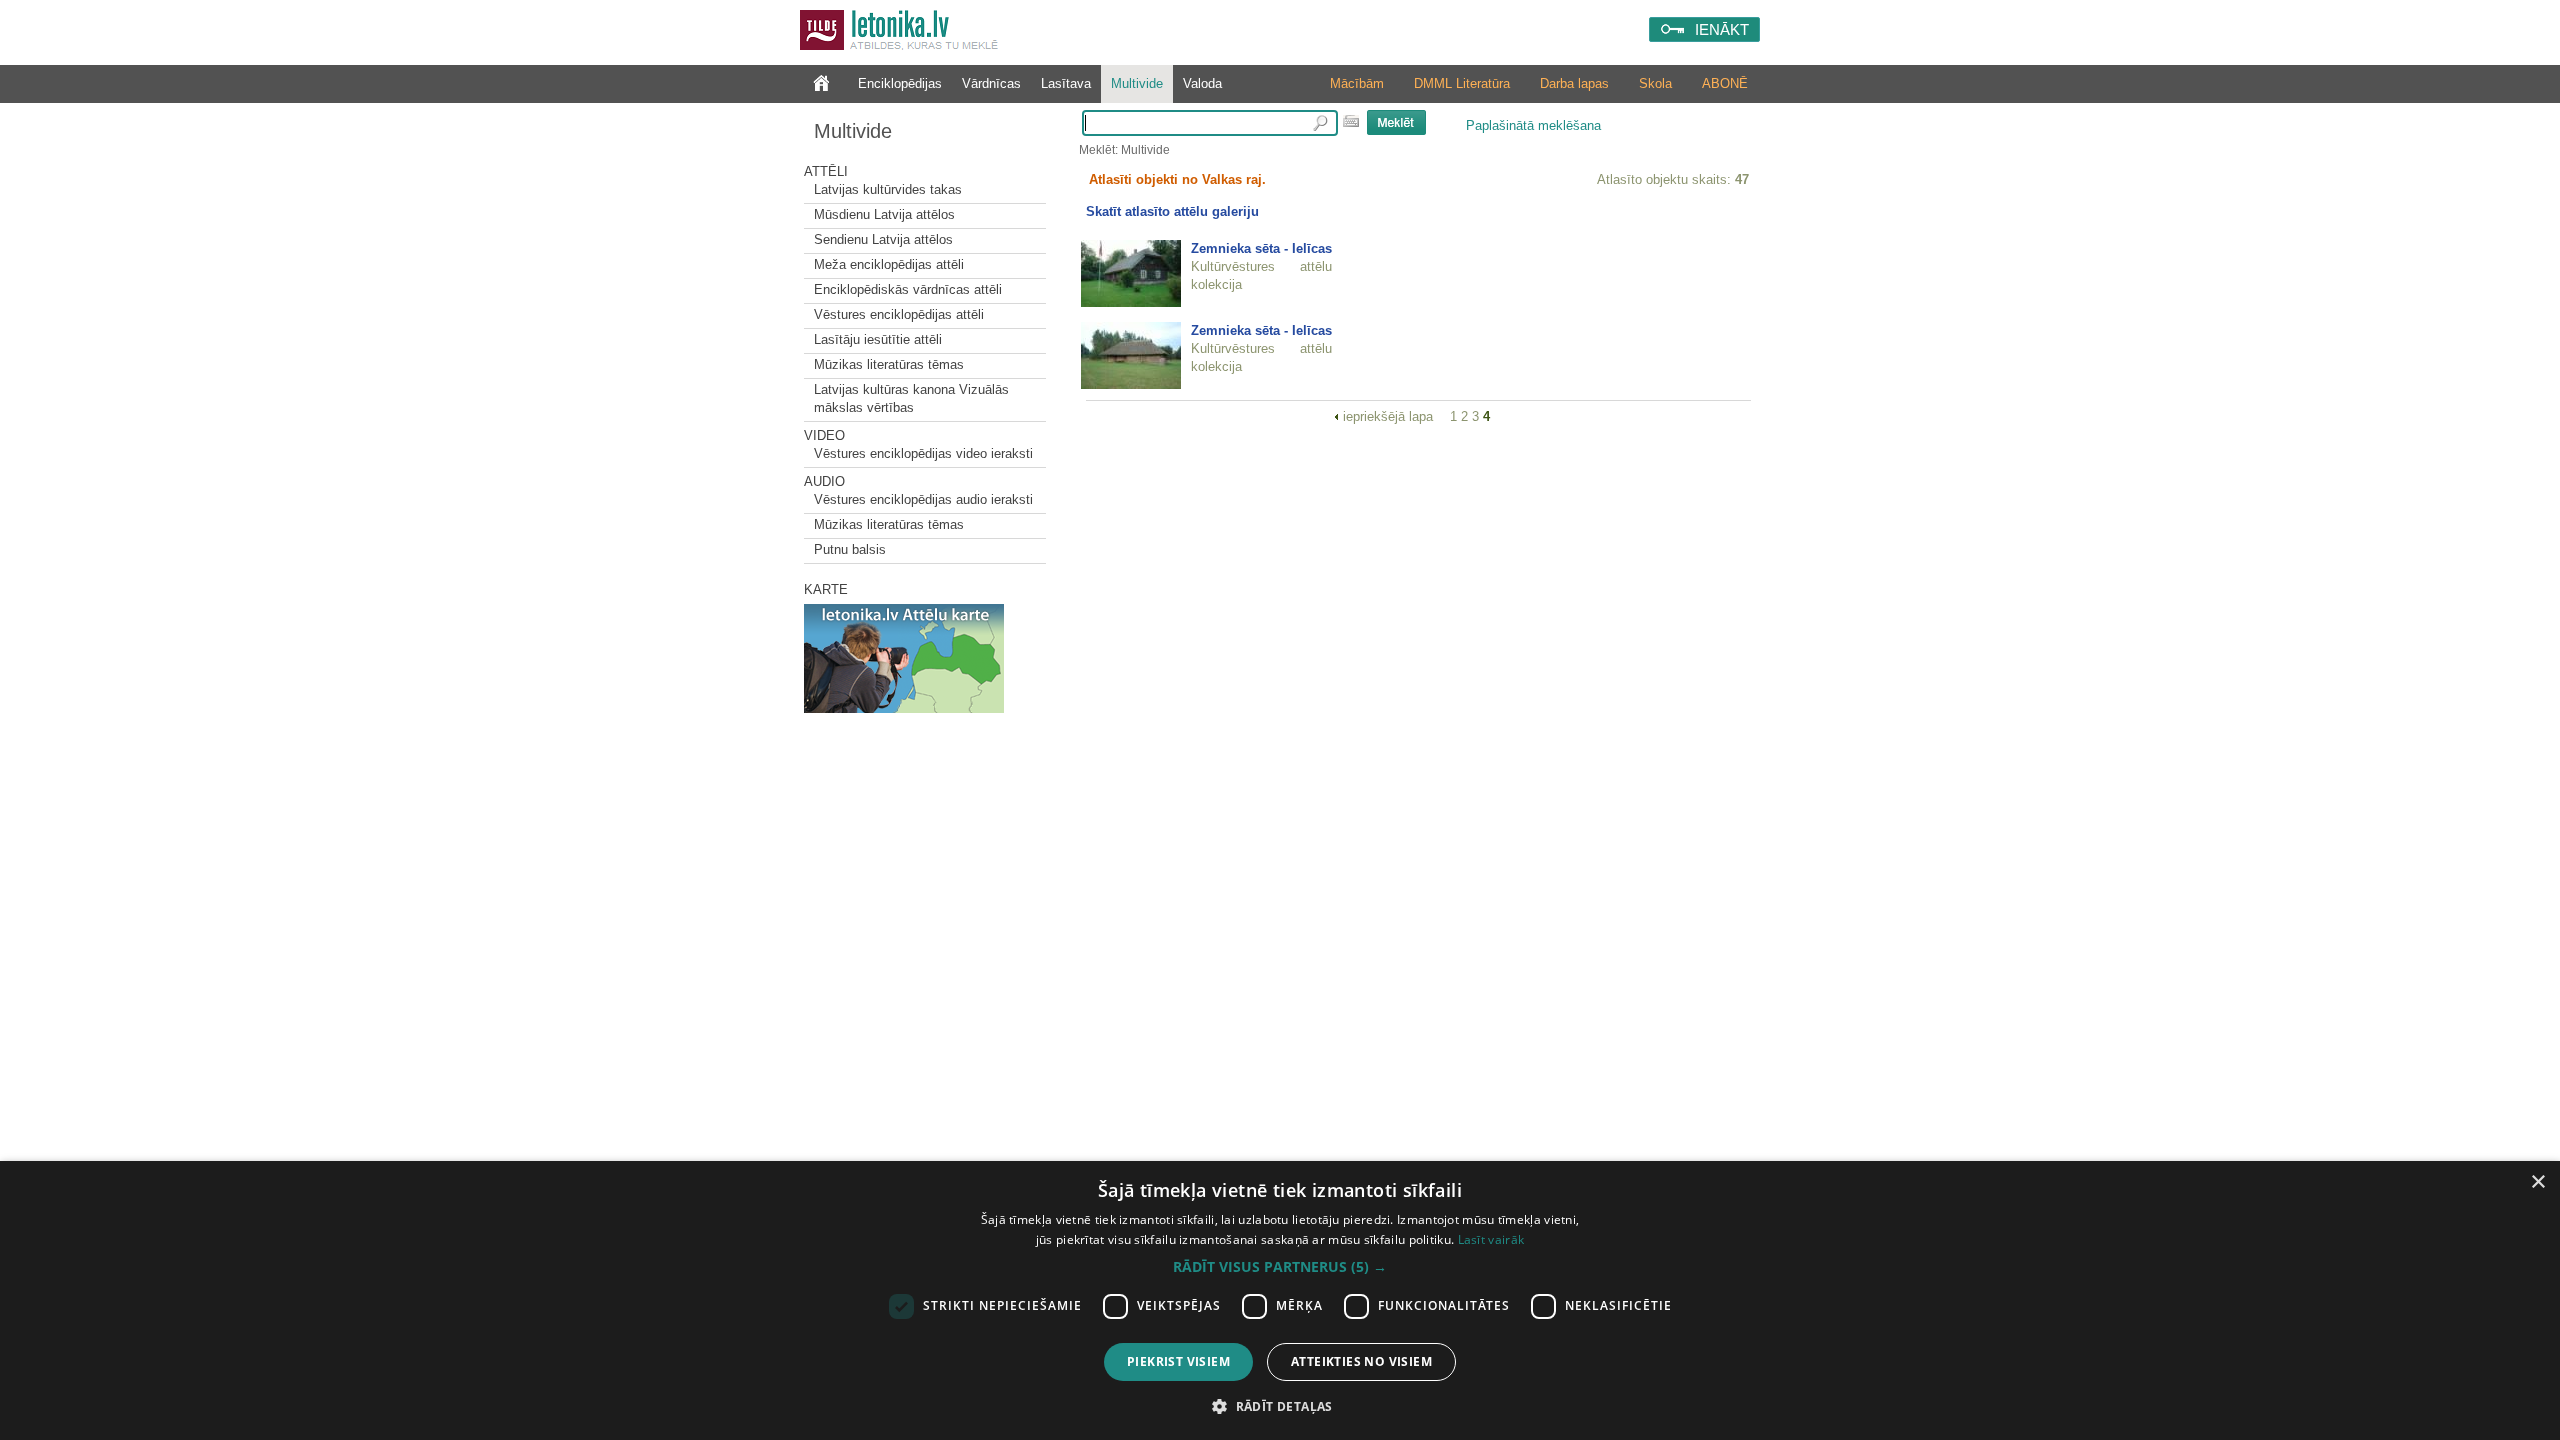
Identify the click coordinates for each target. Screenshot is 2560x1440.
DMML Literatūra (1462, 83)
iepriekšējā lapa (1390, 416)
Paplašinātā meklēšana (1533, 125)
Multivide (1137, 83)
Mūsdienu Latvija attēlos (884, 214)
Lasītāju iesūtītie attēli (878, 339)
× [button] (2537, 1182)
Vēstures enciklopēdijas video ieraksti (923, 453)
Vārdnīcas (991, 83)
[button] (1280, 1267)
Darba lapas (1574, 83)
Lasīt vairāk (1491, 1239)
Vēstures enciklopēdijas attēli (899, 314)
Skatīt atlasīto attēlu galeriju (1172, 211)
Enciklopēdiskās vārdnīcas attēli (908, 289)
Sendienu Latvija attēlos (883, 239)
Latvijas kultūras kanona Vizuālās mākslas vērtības (911, 398)
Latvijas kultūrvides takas (888, 189)
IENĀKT (1722, 29)
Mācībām (1357, 83)
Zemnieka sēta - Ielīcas (1261, 248)
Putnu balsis (850, 549)
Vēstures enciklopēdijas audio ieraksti (923, 499)
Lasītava (1066, 83)
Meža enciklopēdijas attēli (889, 264)
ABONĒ (1725, 83)
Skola (1655, 83)
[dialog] (1280, 1300)
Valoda (1202, 83)
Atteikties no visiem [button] (1361, 1361)
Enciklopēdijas (900, 83)
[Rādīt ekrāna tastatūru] (1351, 121)
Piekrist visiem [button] (1178, 1361)
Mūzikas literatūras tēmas (889, 364)
